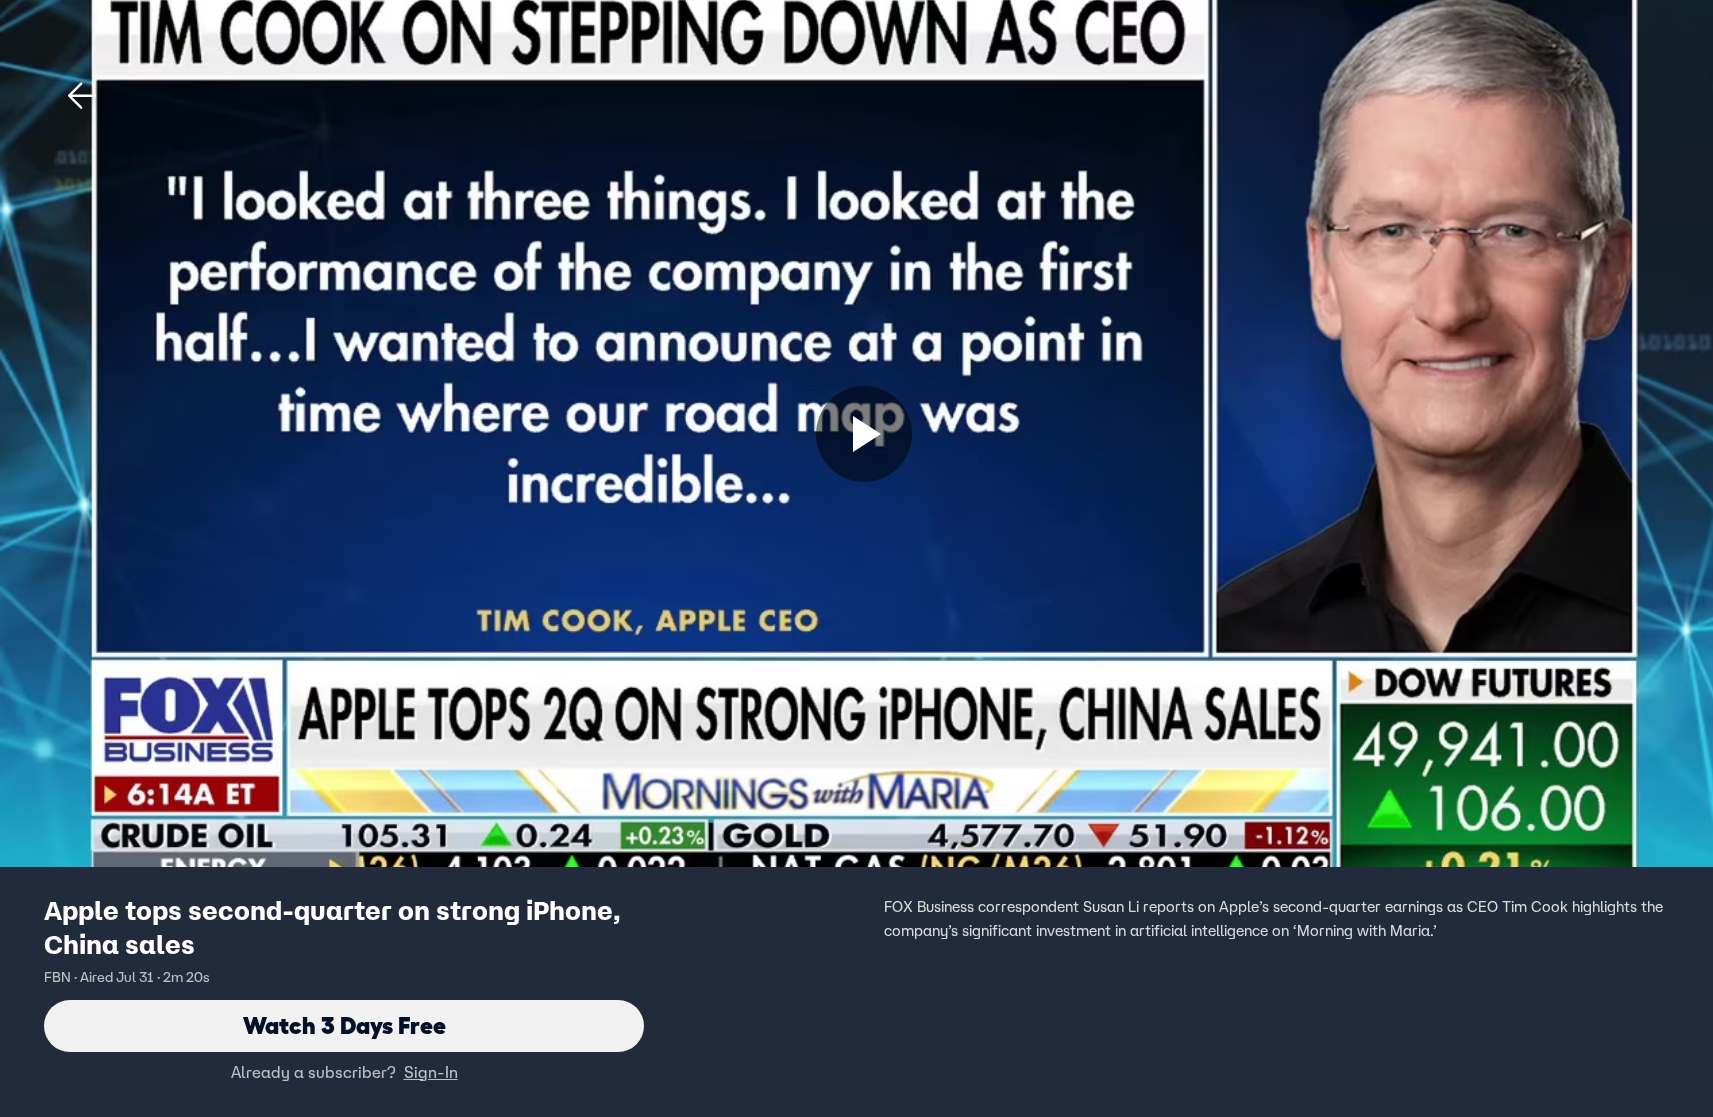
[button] (82, 96)
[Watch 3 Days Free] (864, 434)
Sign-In (431, 1072)
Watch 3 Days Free (344, 1025)
